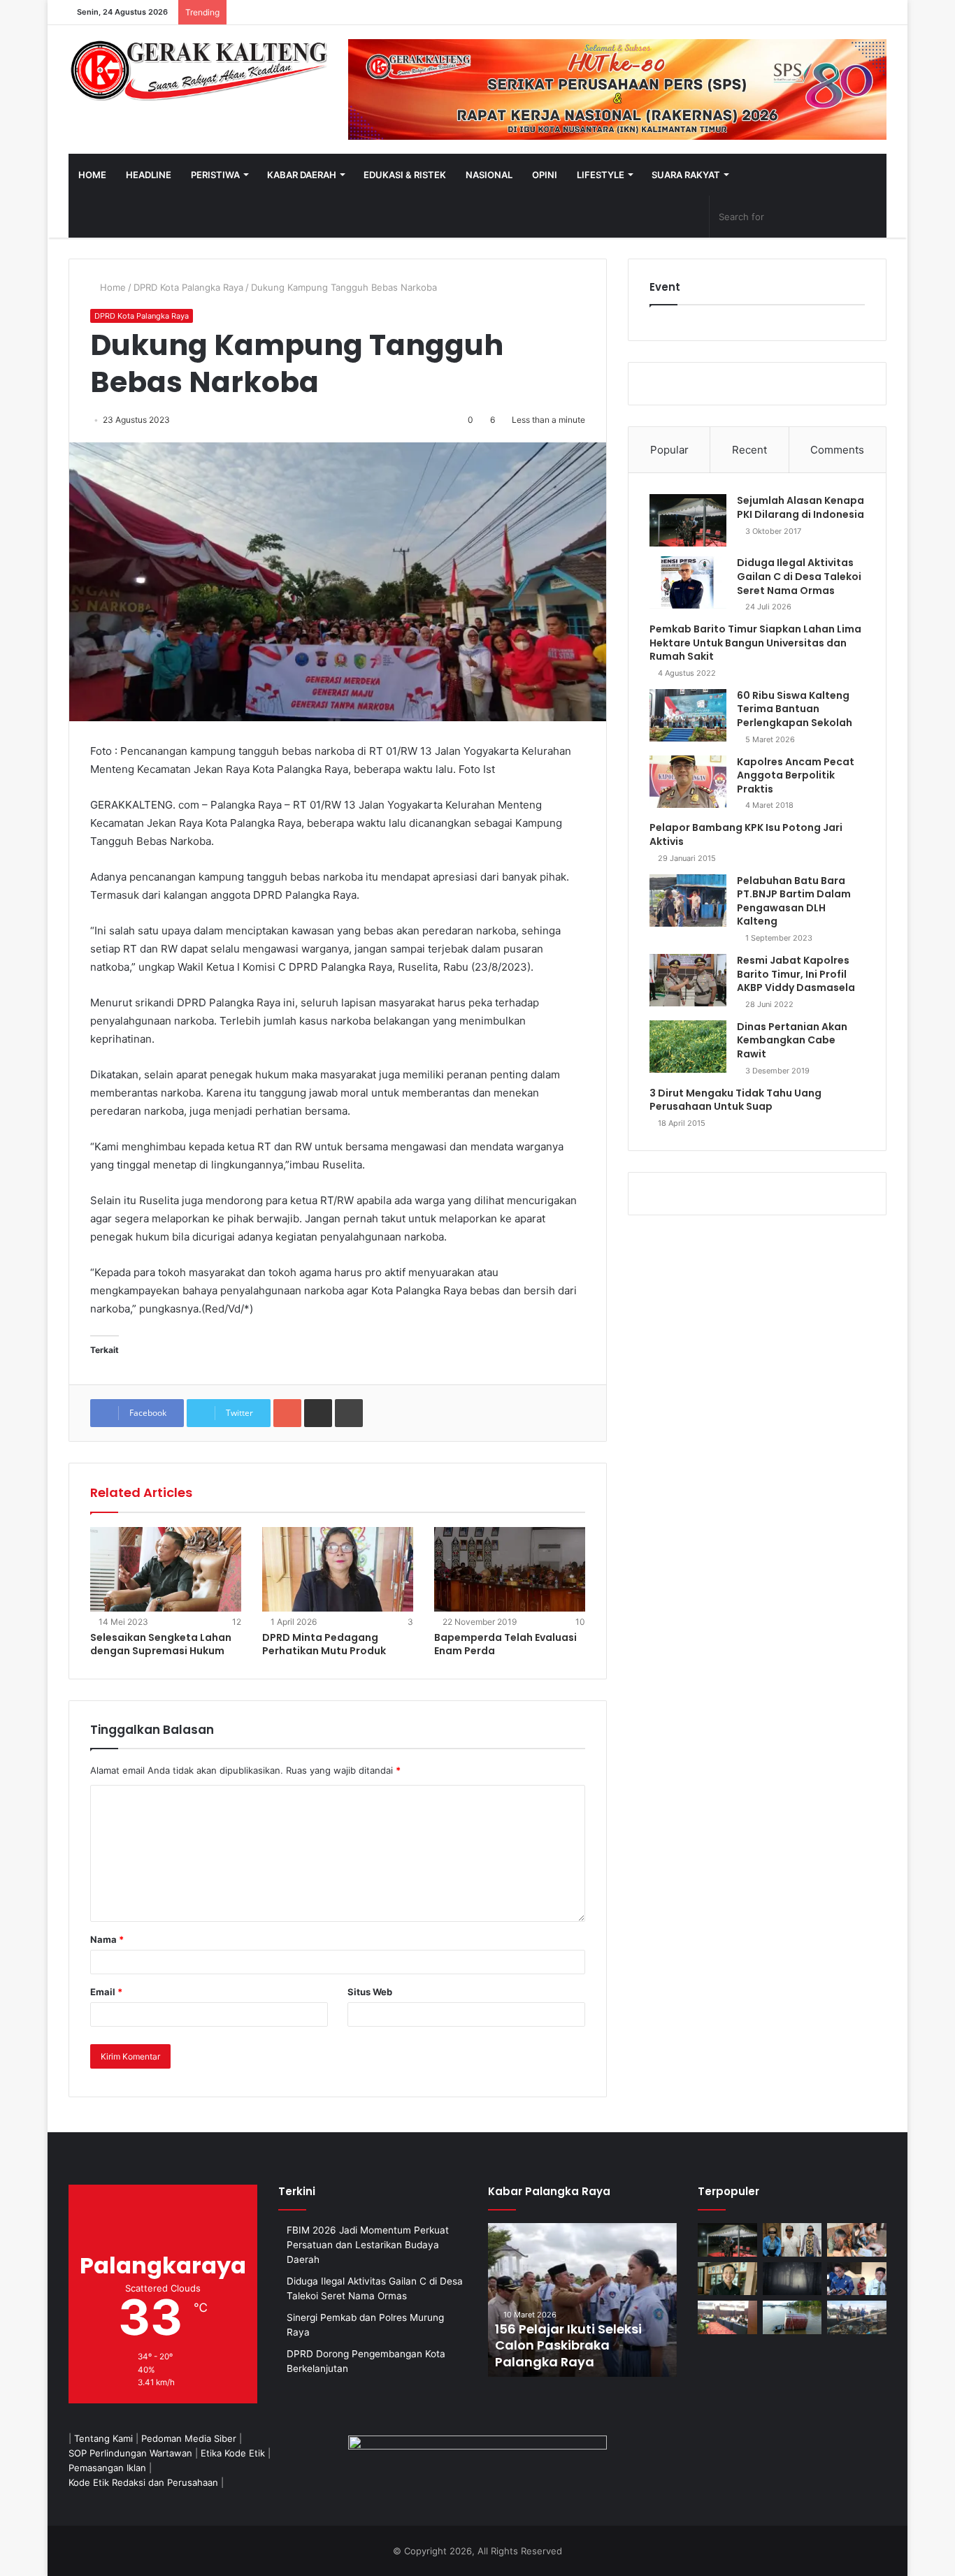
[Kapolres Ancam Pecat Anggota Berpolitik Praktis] (688, 782)
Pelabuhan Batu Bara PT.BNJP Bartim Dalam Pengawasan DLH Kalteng (794, 901)
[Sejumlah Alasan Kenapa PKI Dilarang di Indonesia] (688, 520)
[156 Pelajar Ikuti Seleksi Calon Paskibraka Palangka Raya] (582, 2300)
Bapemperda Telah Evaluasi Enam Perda (505, 1644)
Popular (669, 450)
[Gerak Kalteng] (198, 70)
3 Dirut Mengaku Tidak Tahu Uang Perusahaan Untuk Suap (735, 1100)
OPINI (545, 175)
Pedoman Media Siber (189, 2438)
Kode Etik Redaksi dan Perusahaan (143, 2482)
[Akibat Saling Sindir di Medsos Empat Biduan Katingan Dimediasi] (857, 2240)
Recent (749, 450)
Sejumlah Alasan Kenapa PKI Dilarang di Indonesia (800, 507)
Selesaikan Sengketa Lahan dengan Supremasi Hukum (161, 1644)
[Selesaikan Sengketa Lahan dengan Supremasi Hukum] (166, 1570)
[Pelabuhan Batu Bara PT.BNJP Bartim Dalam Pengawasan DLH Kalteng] (688, 900)
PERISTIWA (215, 175)
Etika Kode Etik (233, 2453)
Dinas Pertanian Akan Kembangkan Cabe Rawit (792, 1040)
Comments (837, 450)
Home (112, 287)
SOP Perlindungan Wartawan (130, 2453)
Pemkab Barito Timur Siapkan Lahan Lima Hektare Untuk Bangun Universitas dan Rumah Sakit (755, 643)
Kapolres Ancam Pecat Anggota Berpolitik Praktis (796, 775)
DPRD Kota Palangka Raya (188, 287)
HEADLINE (149, 175)
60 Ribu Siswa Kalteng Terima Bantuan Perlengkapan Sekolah (795, 709)
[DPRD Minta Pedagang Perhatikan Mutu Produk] (338, 1570)
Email (106, 1992)
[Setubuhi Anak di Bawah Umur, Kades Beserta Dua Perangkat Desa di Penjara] (792, 2240)
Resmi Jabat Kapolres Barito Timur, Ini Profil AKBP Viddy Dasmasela (796, 974)
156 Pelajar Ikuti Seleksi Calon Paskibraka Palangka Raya (568, 2345)
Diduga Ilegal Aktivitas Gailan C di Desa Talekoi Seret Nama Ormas (799, 576)
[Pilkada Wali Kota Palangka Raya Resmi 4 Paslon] (727, 2317)
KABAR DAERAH (302, 175)
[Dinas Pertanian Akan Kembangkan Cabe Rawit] (688, 1047)
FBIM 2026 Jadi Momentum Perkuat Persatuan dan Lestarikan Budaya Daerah (368, 2245)
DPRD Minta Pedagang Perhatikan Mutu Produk (324, 1644)
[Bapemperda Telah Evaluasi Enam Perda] (510, 1570)
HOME (92, 175)
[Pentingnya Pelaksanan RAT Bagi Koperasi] (857, 2279)
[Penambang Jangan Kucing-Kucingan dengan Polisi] (857, 2317)
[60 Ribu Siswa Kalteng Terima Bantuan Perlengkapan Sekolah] (688, 715)
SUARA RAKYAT (686, 175)
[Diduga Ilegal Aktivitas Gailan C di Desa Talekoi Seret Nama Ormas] (688, 583)
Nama (107, 1939)
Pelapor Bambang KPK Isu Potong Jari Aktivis (746, 834)
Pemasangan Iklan (107, 2468)
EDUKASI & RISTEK (405, 175)
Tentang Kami (103, 2438)
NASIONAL (489, 175)
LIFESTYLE (601, 175)
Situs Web (370, 1992)
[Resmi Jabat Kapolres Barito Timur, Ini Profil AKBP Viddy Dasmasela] (688, 980)
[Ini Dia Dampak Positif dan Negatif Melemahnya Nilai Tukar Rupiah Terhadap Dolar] (727, 2279)
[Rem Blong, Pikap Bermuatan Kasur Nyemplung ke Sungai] (792, 2317)
